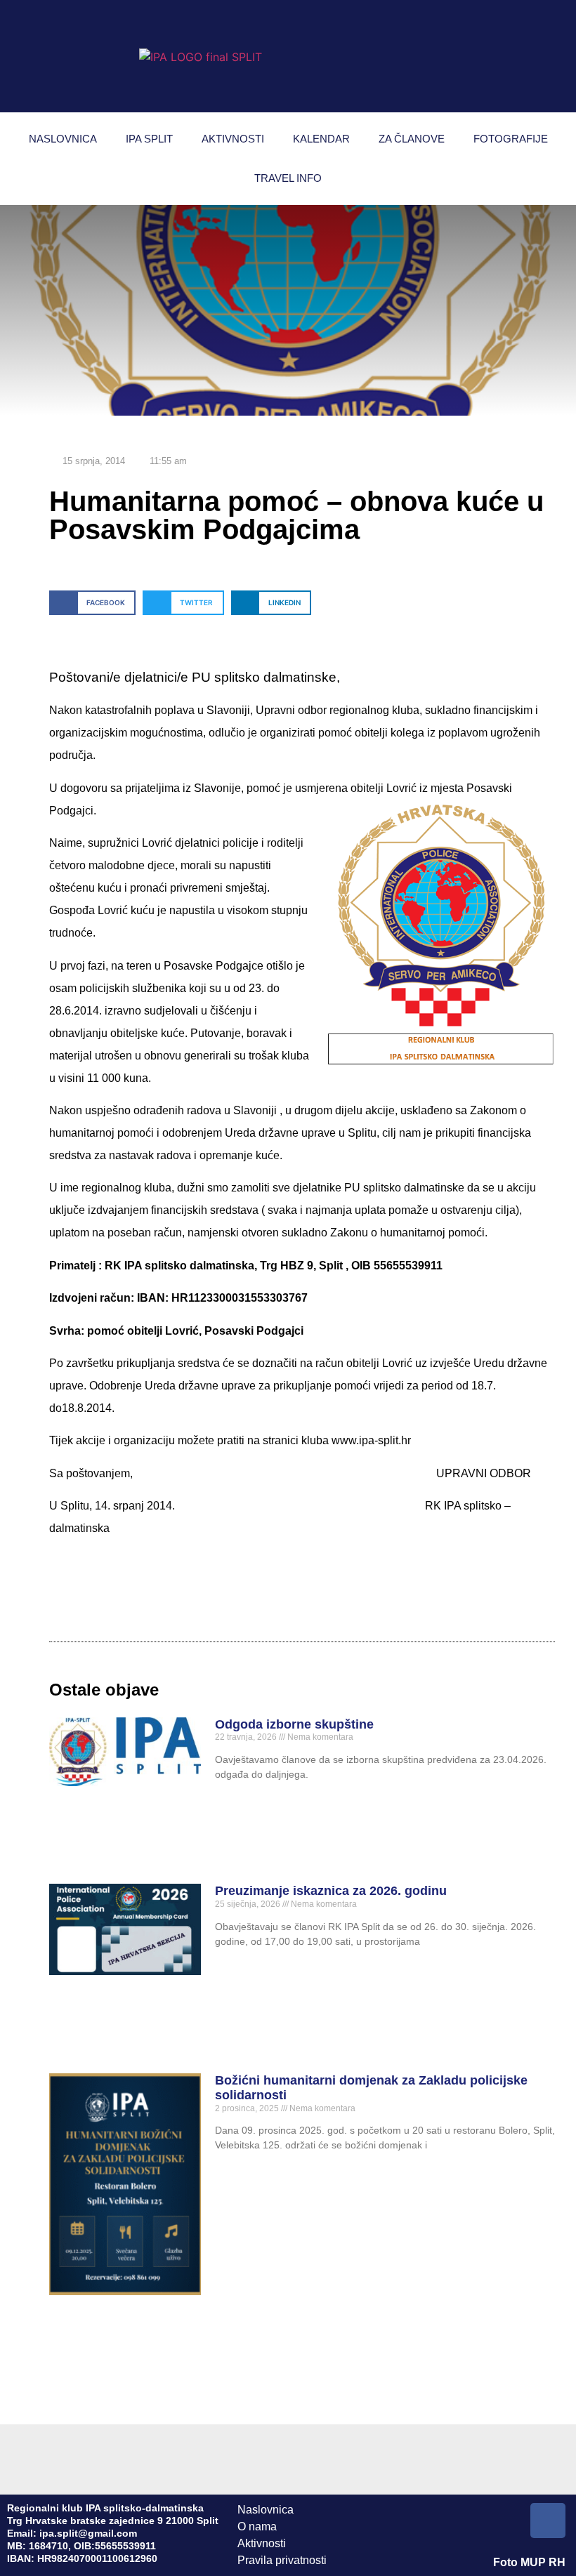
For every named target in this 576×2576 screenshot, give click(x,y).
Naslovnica (63, 139)
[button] (92, 603)
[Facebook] (548, 2521)
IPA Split (149, 139)
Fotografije (511, 139)
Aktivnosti (233, 139)
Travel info (288, 178)
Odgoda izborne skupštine (294, 1724)
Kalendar (321, 139)
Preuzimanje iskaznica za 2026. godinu (331, 1891)
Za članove (412, 139)
